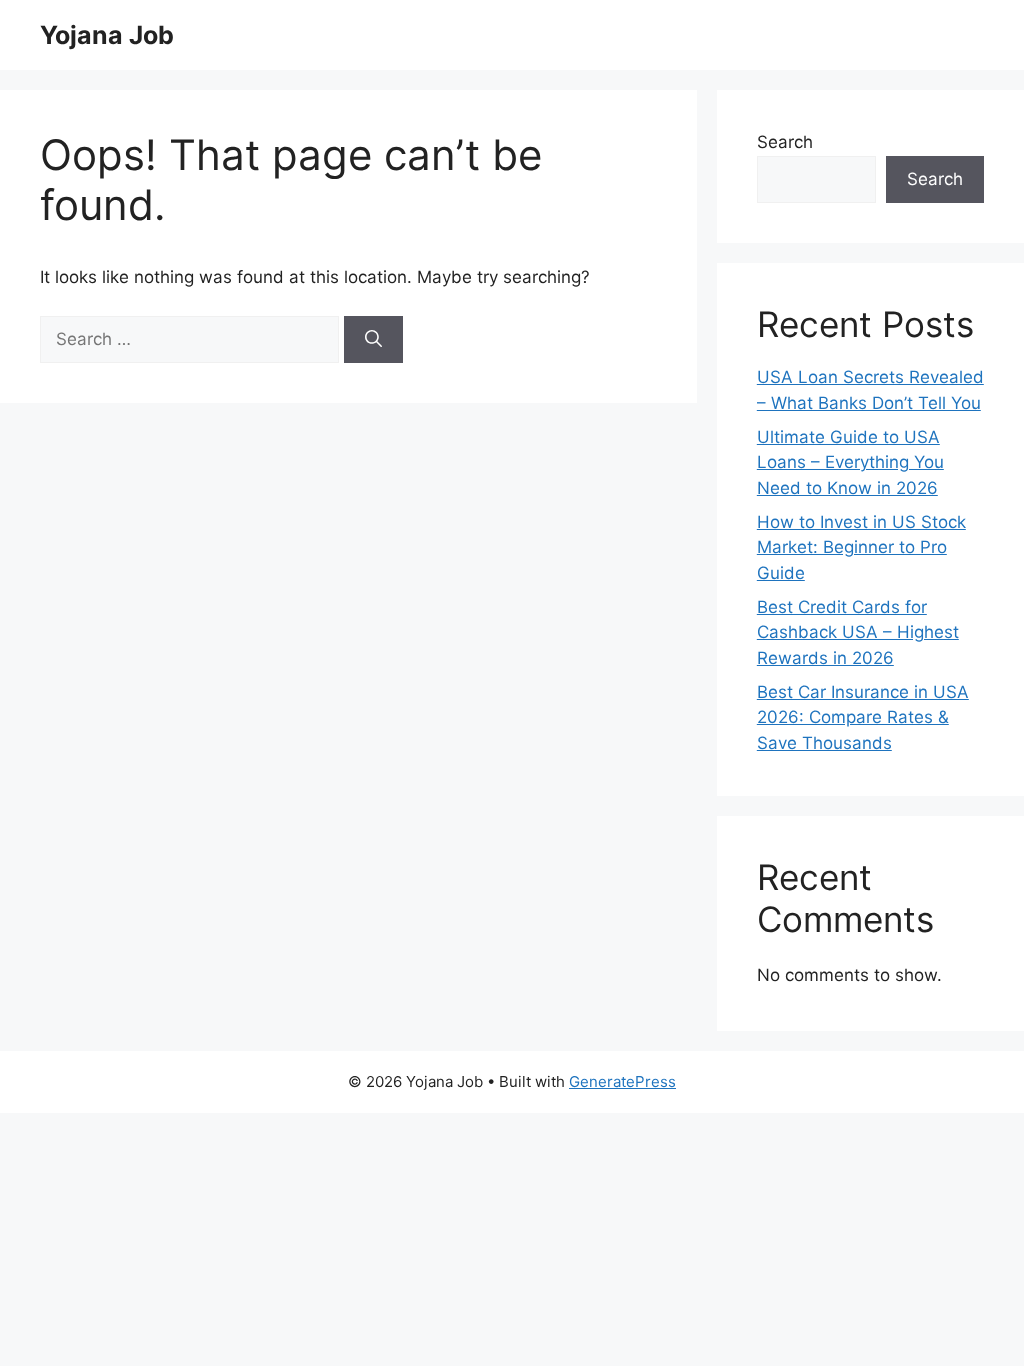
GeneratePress (622, 1081)
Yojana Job (107, 35)
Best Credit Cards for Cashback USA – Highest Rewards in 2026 (858, 632)
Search (785, 142)
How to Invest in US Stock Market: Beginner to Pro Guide (861, 547)
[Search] (373, 340)
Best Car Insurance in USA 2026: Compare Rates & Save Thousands (863, 717)
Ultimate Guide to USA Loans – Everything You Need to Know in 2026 (850, 462)
